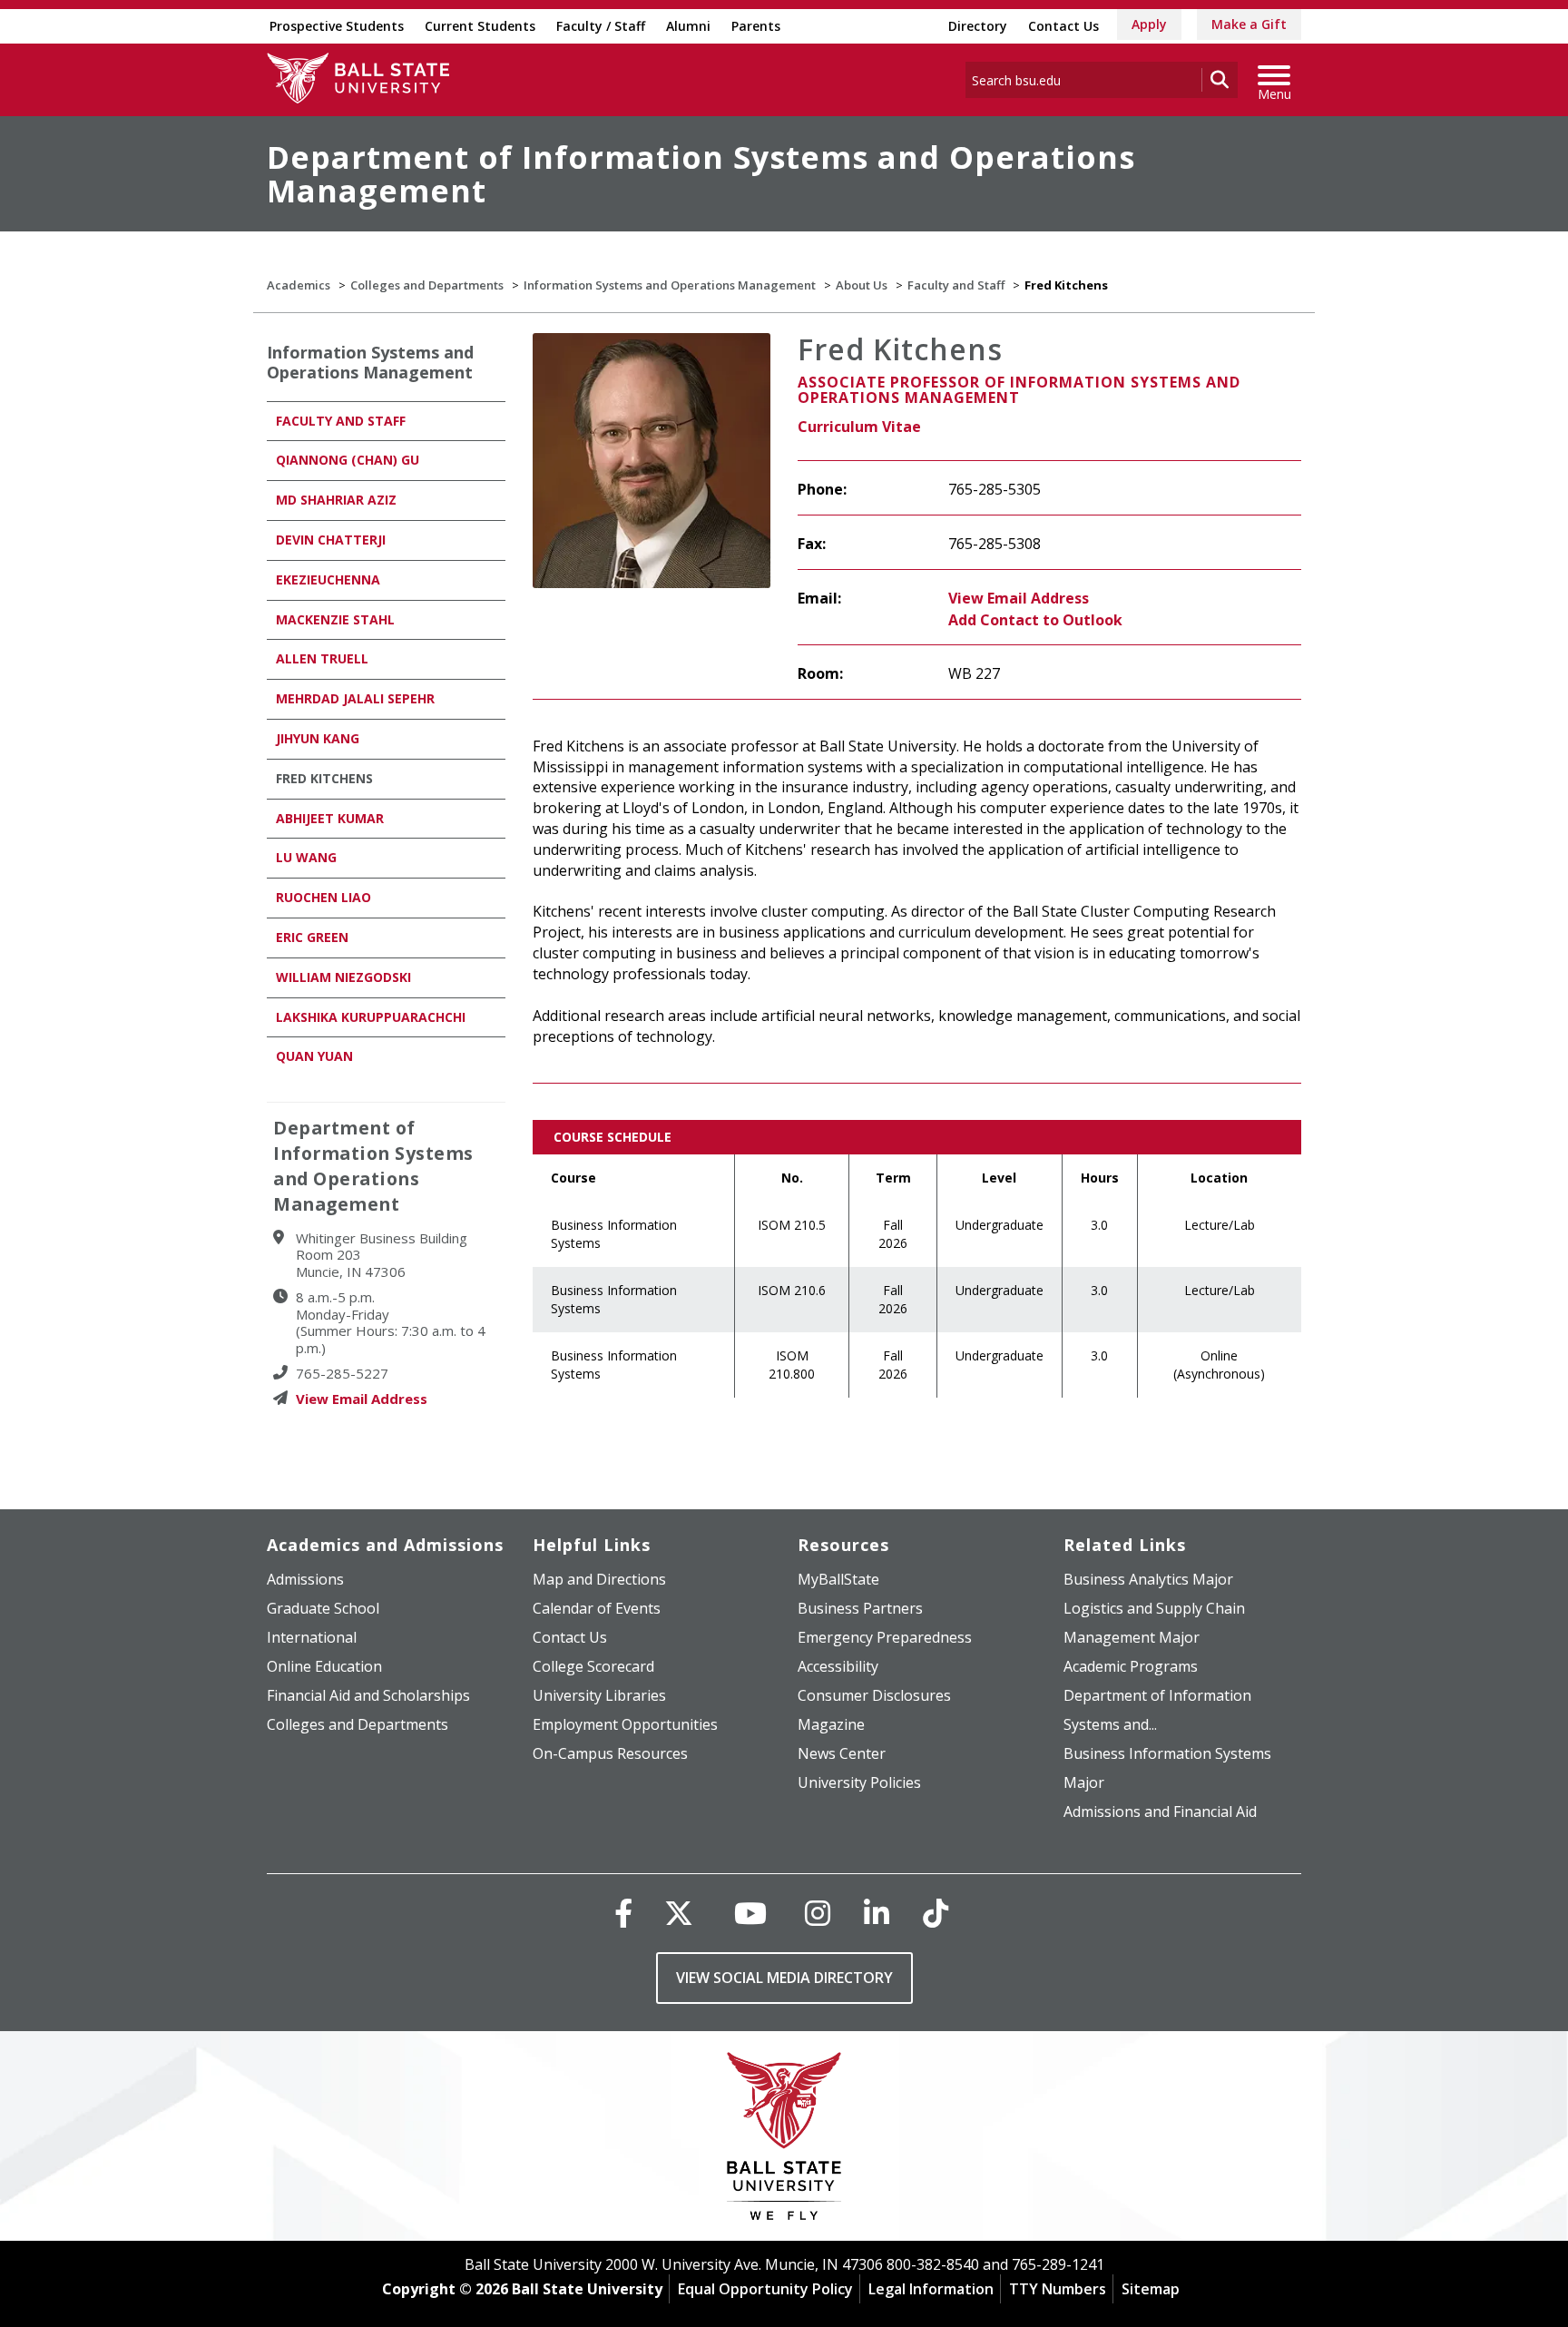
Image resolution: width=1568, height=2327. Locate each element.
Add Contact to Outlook (1035, 620)
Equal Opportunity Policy (765, 2289)
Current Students (480, 26)
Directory (978, 26)
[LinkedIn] (877, 1913)
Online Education (324, 1666)
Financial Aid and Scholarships (368, 1695)
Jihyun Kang (318, 738)
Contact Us (1063, 26)
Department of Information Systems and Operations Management (701, 174)
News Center (842, 1753)
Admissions (305, 1579)
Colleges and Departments (427, 285)
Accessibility (838, 1666)
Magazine (831, 1724)
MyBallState (838, 1579)
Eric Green (312, 937)
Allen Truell (322, 658)
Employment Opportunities (625, 1724)
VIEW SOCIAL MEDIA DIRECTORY (784, 1978)
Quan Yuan (314, 1056)
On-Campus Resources (610, 1753)
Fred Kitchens (324, 778)
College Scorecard (593, 1666)
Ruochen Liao (323, 897)
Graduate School (323, 1608)
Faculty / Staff (601, 26)
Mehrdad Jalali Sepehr (355, 698)
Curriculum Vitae (859, 427)
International (312, 1637)
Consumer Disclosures (874, 1695)
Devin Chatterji (331, 540)
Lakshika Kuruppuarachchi (371, 1017)
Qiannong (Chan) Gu (348, 460)
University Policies (859, 1782)
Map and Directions (599, 1579)
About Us (862, 285)
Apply (1149, 24)
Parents (756, 26)
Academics (299, 285)
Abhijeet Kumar (330, 818)
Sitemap (1151, 2289)
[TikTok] (936, 1913)
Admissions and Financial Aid (1160, 1812)
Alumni (688, 26)
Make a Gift (1249, 24)
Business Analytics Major (1148, 1579)
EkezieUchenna (328, 579)
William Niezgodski (343, 977)
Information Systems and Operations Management (670, 285)
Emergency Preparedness (885, 1637)
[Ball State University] (784, 2140)
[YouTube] (750, 1913)
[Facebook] (623, 1913)
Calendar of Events (597, 1608)
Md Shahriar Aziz (336, 500)
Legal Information (931, 2289)
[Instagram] (818, 1913)
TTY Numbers (1058, 2289)
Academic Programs (1131, 1666)
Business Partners (860, 1608)
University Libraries (599, 1695)
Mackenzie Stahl (335, 619)
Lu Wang (306, 857)
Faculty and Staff (956, 285)
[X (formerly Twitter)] (679, 1913)
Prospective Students (337, 26)
